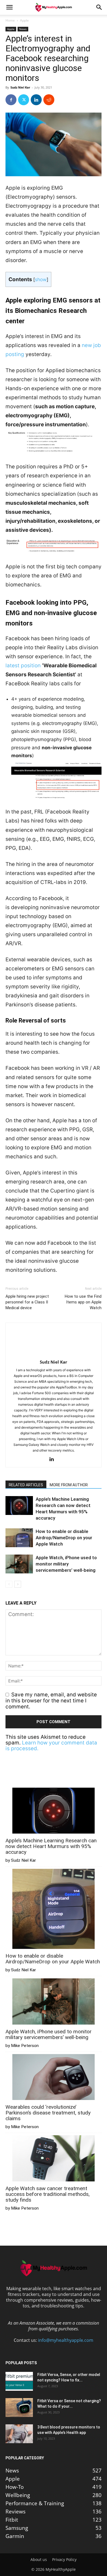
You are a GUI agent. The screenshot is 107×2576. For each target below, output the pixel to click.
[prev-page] (9, 1584)
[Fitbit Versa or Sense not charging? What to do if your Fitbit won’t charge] (19, 2408)
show (41, 279)
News (23, 29)
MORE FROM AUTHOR (69, 1485)
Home (10, 20)
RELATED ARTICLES (26, 1485)
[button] (9, 7)
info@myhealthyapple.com (66, 2340)
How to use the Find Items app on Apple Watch (83, 1302)
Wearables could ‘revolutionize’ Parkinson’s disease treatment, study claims (48, 2113)
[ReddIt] (49, 100)
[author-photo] (54, 1354)
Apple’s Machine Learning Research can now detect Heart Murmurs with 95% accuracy (51, 1846)
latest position (23, 666)
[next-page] (18, 1584)
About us (39, 2560)
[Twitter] (24, 100)
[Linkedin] (36, 100)
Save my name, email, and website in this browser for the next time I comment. (51, 1701)
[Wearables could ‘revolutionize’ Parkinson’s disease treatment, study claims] (54, 2078)
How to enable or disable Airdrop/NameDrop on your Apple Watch (64, 1538)
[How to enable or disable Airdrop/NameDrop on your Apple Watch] (19, 1538)
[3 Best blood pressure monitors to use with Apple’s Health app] (19, 2434)
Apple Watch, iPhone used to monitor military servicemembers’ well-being (66, 1564)
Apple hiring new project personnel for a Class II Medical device (27, 1302)
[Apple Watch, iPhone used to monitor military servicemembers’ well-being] (19, 1564)
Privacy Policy (64, 2560)
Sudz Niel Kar (20, 87)
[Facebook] (11, 100)
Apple (24, 20)
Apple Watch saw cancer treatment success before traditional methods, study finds (48, 2194)
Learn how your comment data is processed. (51, 1746)
